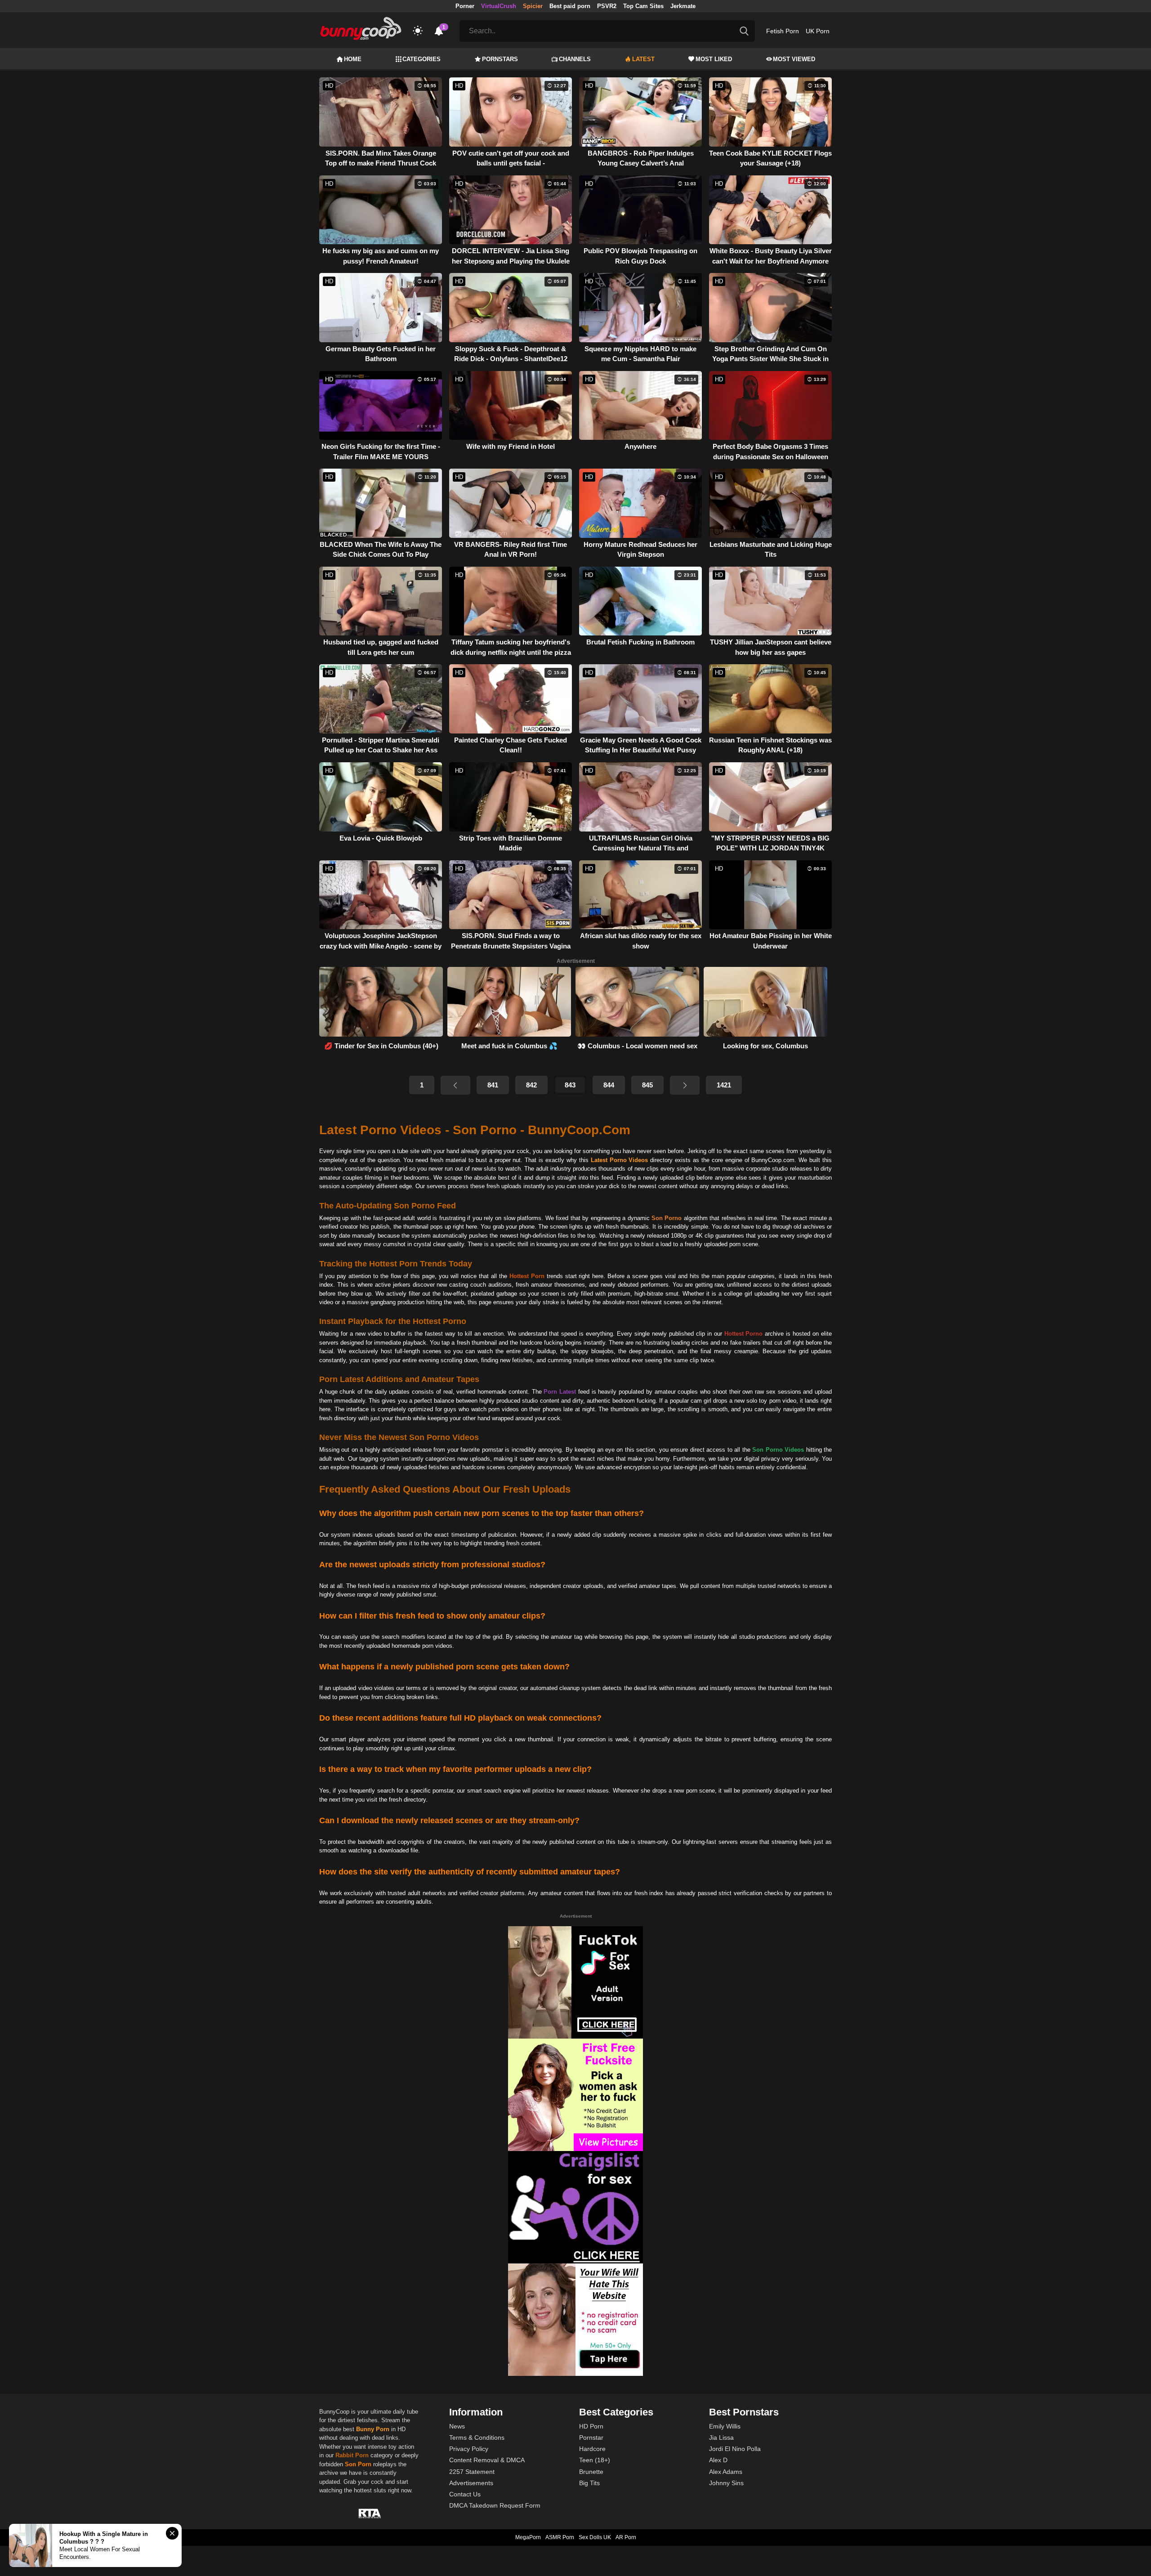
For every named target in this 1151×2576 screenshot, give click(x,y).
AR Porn (626, 2537)
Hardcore (592, 2449)
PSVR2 (607, 6)
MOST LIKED (714, 59)
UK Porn (818, 31)
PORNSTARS (500, 59)
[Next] (685, 1085)
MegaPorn (528, 2537)
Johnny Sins (726, 2483)
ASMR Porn (560, 2537)
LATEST (643, 59)
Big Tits (589, 2483)
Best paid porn (570, 6)
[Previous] (455, 1085)
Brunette (591, 2472)
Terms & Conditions (477, 2437)
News (457, 2426)
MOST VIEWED (794, 59)
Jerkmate (683, 6)
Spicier (533, 6)
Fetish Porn (783, 31)
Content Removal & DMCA (487, 2460)
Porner (465, 6)
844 (609, 1085)
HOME (353, 59)
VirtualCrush (499, 6)
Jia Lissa (721, 2437)
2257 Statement (472, 2472)
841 (493, 1085)
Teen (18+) (595, 2460)
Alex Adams (726, 2472)
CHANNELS (575, 59)
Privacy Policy (469, 2449)
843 (570, 1085)
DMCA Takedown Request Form (495, 2505)
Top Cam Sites (643, 6)
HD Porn (591, 2426)
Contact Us (465, 2494)
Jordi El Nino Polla (735, 2449)
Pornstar (591, 2437)
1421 (724, 1085)
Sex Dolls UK (595, 2537)
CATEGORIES (422, 59)
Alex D (718, 2460)
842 (531, 1085)
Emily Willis (725, 2426)
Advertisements (471, 2483)
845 (647, 1085)
